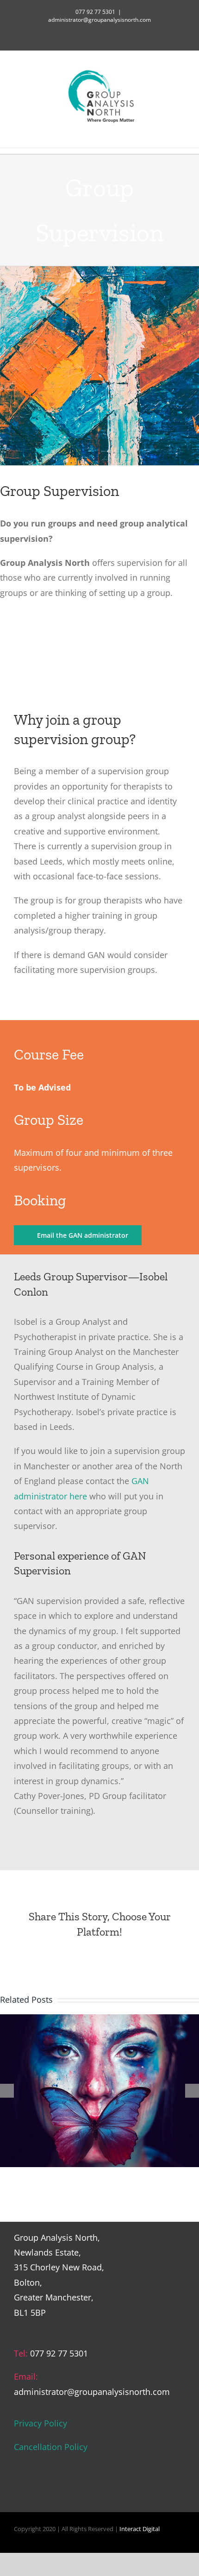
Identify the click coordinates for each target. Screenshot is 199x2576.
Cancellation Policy (51, 2447)
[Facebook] (19, 2490)
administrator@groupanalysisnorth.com (99, 20)
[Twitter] (35, 2490)
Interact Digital (140, 2529)
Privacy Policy (40, 2423)
